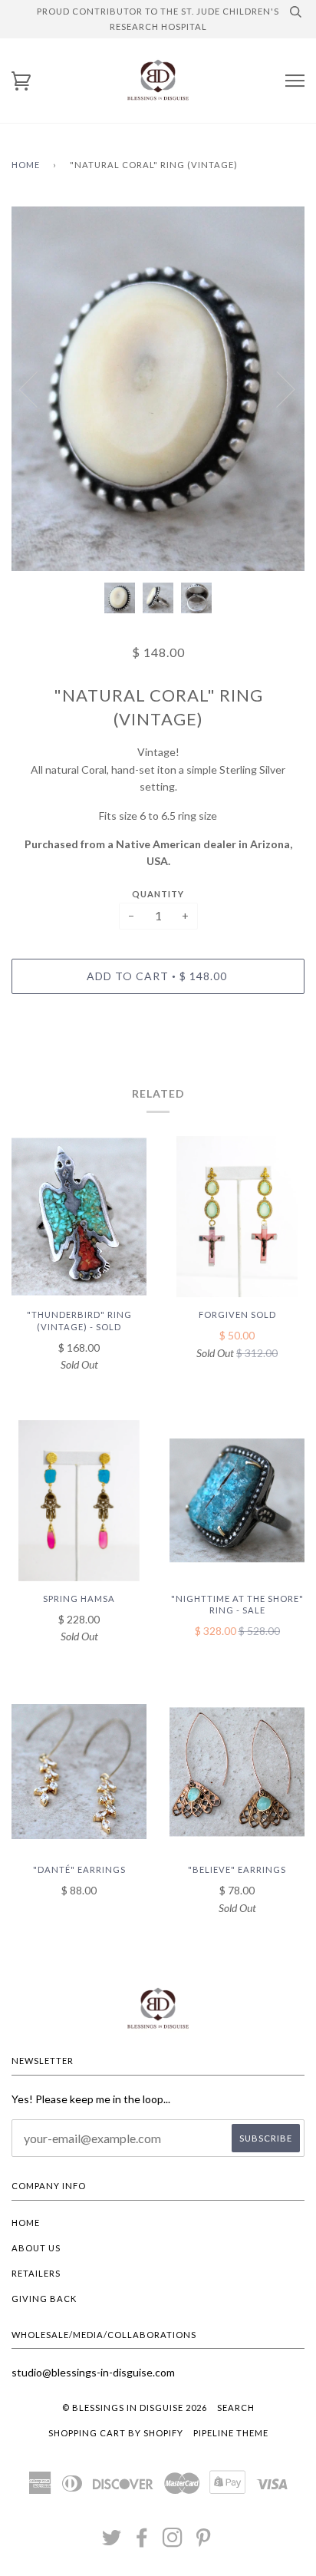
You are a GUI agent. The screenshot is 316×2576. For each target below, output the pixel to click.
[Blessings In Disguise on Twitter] (112, 2542)
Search (236, 2408)
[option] (158, 389)
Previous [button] (38, 388)
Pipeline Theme (231, 2433)
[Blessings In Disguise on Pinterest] (204, 2542)
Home (26, 165)
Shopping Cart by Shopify (116, 2433)
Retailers (36, 2273)
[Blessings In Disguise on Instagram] (173, 2542)
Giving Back (44, 2299)
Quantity (158, 894)
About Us (36, 2248)
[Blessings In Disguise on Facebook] (142, 2542)
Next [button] (276, 388)
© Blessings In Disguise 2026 (135, 2408)
